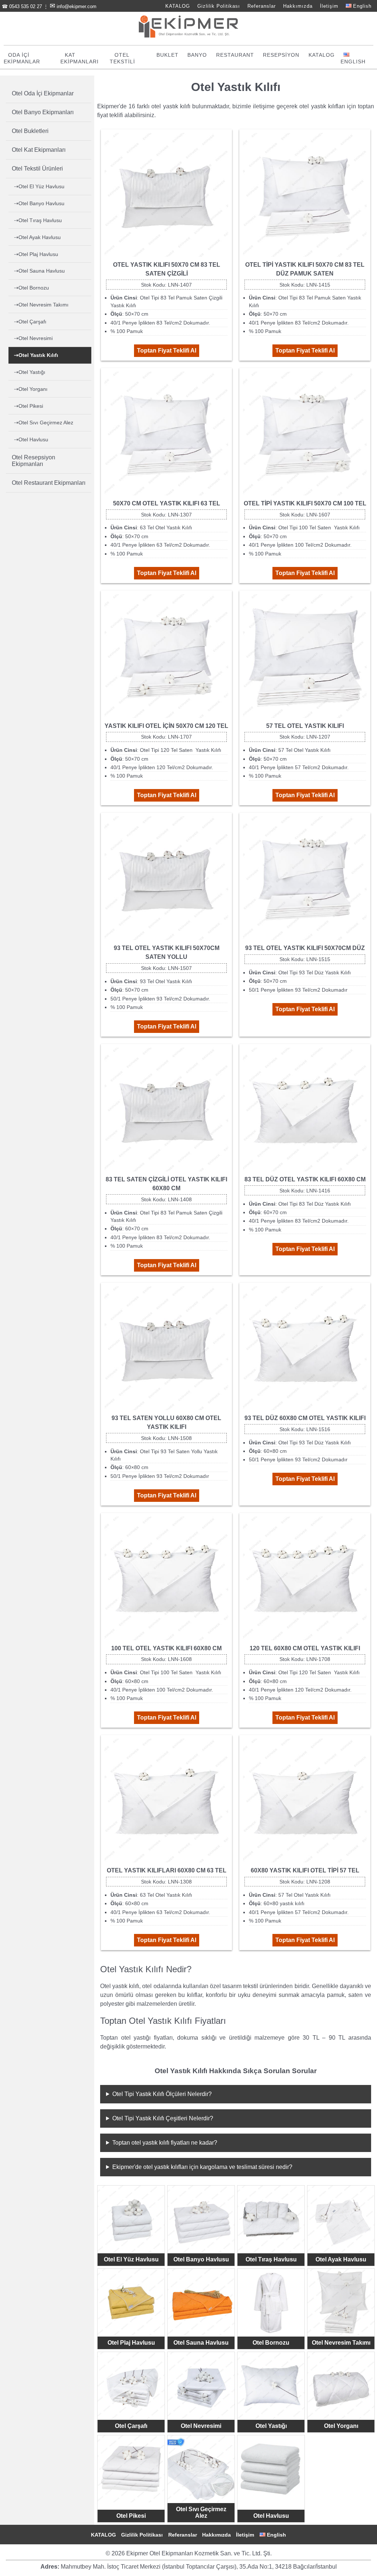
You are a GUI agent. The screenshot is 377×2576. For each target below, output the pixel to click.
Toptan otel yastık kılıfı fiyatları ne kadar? (165, 2143)
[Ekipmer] (188, 36)
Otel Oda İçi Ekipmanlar (43, 93)
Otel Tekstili (122, 58)
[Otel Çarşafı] (131, 2386)
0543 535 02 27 (26, 6)
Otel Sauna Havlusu (201, 2343)
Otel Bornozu (271, 2343)
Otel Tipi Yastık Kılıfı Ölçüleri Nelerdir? (162, 2094)
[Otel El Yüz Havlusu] (131, 2219)
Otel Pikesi (131, 2516)
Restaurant (235, 55)
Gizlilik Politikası (219, 6)
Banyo (197, 55)
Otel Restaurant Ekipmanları (49, 483)
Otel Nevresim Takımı (341, 2343)
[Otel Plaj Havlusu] (131, 2302)
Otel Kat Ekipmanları (39, 150)
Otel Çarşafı (131, 2426)
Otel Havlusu (271, 2516)
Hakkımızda (298, 6)
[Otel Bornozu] (271, 2302)
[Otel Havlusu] (271, 2469)
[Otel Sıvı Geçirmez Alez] (201, 2469)
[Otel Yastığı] (271, 2386)
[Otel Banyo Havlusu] (201, 2219)
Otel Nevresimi (201, 2426)
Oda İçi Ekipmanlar (22, 58)
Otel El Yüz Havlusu (131, 2259)
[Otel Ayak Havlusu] (341, 2219)
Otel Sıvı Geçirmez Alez (201, 2512)
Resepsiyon (281, 55)
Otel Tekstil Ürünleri (37, 169)
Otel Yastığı (271, 2426)
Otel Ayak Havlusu (341, 2259)
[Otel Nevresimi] (201, 2386)
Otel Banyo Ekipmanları (43, 112)
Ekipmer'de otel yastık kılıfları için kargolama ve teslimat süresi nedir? (202, 2167)
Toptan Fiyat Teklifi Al (167, 351)
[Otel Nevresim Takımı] (341, 2302)
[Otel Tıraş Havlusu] (271, 2219)
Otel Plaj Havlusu (131, 2343)
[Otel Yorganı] (341, 2386)
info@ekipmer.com (77, 6)
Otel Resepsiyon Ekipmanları (34, 461)
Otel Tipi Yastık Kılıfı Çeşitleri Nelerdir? (163, 2118)
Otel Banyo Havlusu (201, 2259)
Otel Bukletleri (30, 131)
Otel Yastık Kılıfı (38, 355)
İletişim (329, 6)
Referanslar (262, 6)
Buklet (168, 55)
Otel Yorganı (341, 2426)
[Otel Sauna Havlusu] (201, 2302)
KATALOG (178, 6)
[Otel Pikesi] (131, 2469)
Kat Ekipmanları (80, 58)
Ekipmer (108, 106)
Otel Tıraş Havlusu (271, 2259)
